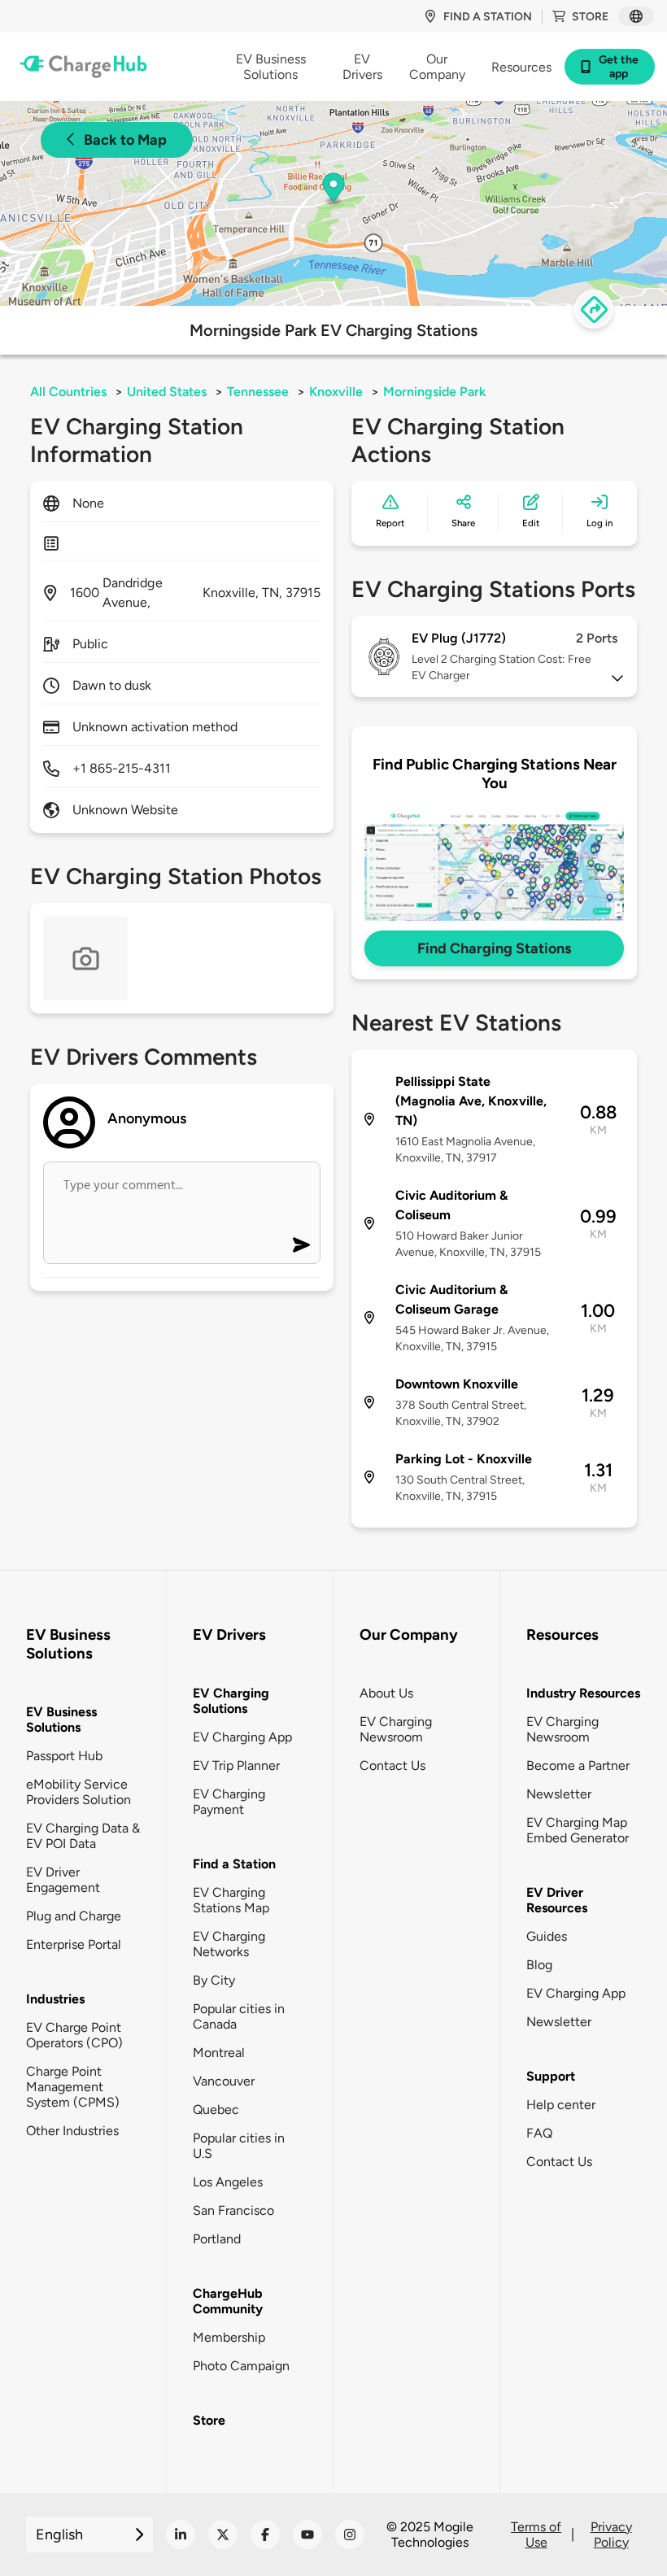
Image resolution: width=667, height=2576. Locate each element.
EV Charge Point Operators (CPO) (74, 2035)
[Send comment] (301, 1245)
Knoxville (336, 392)
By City (214, 1980)
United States (167, 392)
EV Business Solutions (61, 1720)
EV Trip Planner (236, 1765)
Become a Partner (578, 1765)
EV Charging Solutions (231, 1701)
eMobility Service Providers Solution (78, 1792)
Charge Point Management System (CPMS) (73, 2087)
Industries (55, 1999)
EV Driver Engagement (63, 1880)
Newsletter (559, 1794)
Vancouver (224, 2081)
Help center (561, 2105)
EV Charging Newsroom (396, 1729)
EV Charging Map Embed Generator (578, 1830)
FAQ (539, 2133)
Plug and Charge (74, 1916)
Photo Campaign (241, 2366)
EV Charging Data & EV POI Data (83, 1836)
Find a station (488, 17)
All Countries (68, 392)
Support (551, 2076)
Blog (539, 1965)
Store (590, 17)
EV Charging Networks (229, 1944)
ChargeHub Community (228, 2301)
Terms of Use (536, 2535)
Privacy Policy (611, 2535)
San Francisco (233, 2210)
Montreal (219, 2053)
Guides (547, 1936)
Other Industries (72, 2131)
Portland (217, 2239)
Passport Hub (64, 1756)
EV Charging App (242, 1737)
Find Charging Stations (494, 948)
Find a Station (234, 1864)
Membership (229, 2337)
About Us (386, 1693)
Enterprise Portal (74, 1944)
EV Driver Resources (557, 1900)
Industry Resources (583, 1693)
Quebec (216, 2110)
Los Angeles (228, 2182)
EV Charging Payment (229, 1802)
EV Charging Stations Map (231, 1900)
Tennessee (258, 392)
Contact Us (392, 1765)
